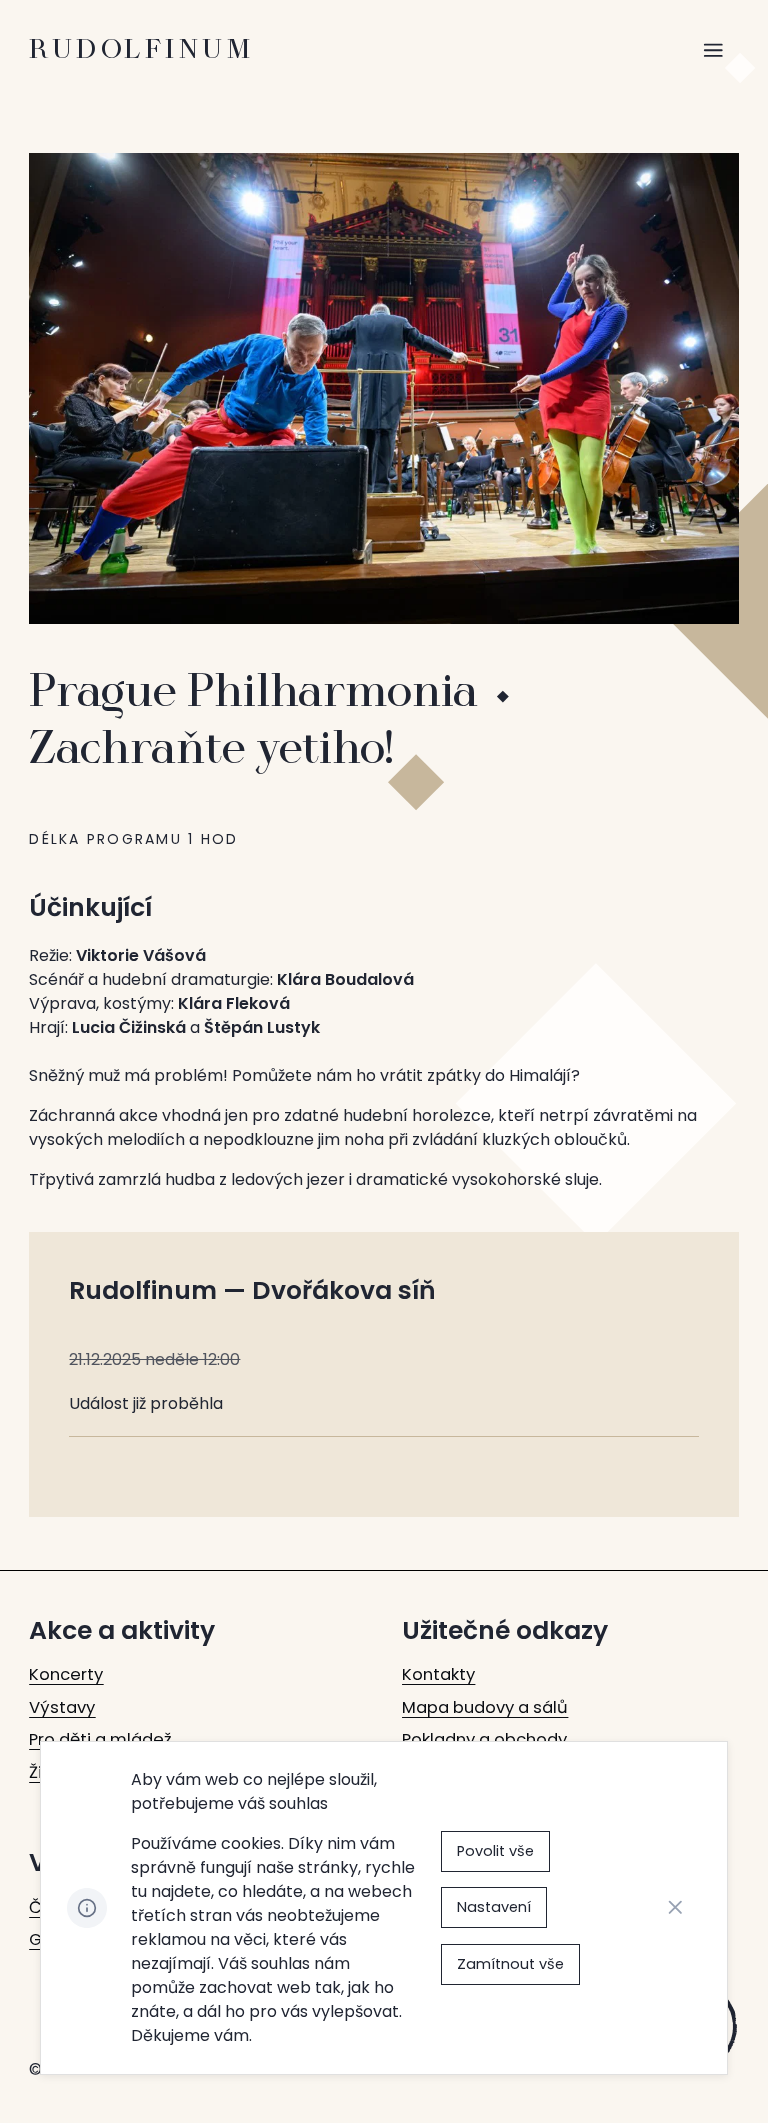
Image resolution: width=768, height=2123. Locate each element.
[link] (66, 1675)
